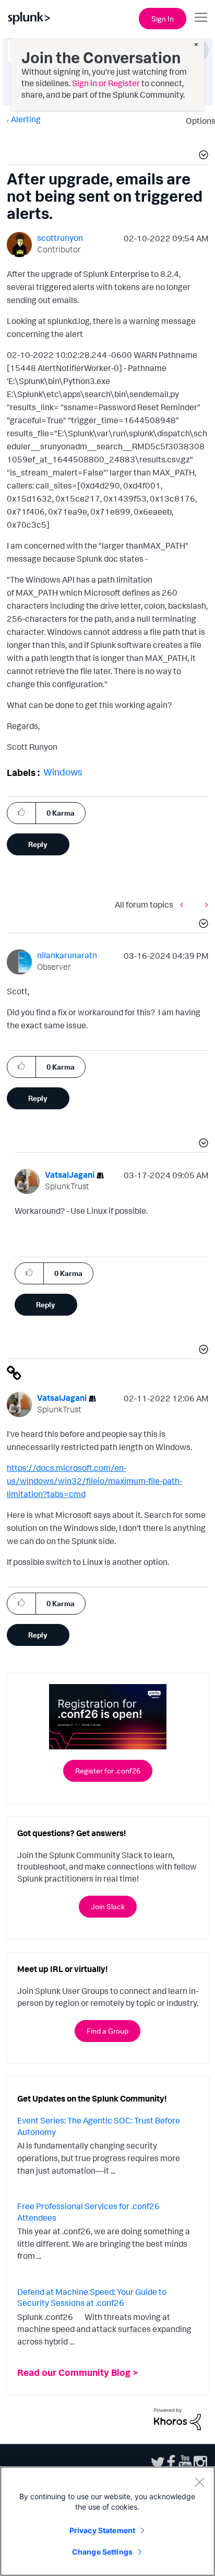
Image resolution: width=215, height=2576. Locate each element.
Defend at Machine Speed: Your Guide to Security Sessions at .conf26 (92, 2297)
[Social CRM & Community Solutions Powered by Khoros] (177, 2418)
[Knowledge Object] (204, 905)
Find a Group (107, 2031)
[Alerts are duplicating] (184, 905)
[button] (202, 156)
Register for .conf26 (108, 1771)
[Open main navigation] (201, 17)
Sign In (163, 19)
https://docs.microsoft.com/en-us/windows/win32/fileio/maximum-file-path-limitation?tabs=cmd (94, 1481)
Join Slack (108, 1906)
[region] (107, 2521)
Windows (63, 772)
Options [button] (197, 121)
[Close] (199, 2482)
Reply (38, 844)
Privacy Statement (102, 2530)
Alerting (26, 119)
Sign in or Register (106, 83)
